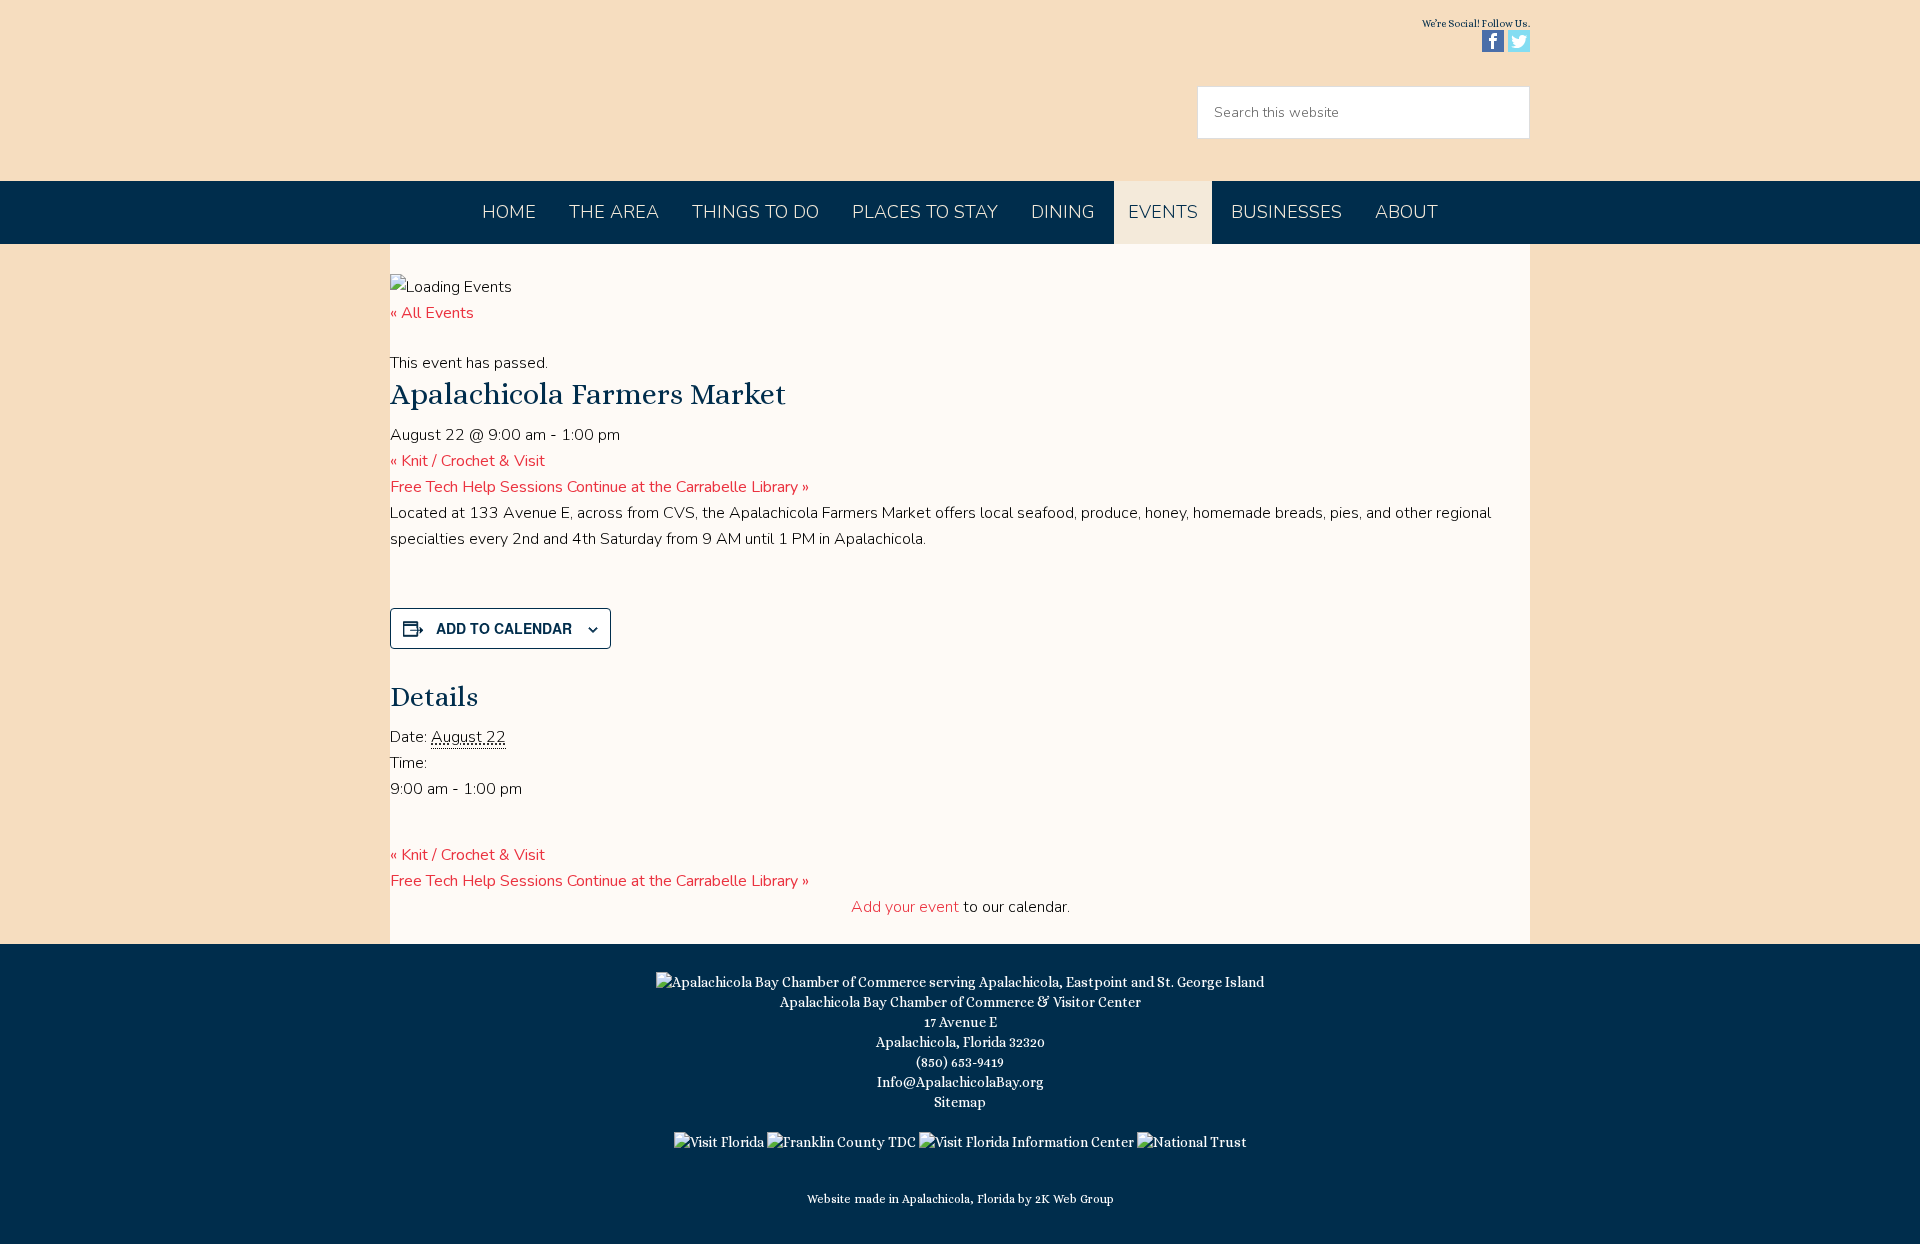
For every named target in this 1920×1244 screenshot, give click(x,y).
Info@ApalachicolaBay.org (960, 1082)
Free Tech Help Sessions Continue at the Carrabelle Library (599, 487)
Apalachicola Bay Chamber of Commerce (562, 90)
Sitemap (960, 1102)
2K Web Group (1074, 1199)
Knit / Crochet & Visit (467, 461)
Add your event (905, 907)
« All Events (432, 313)
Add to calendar (504, 628)
